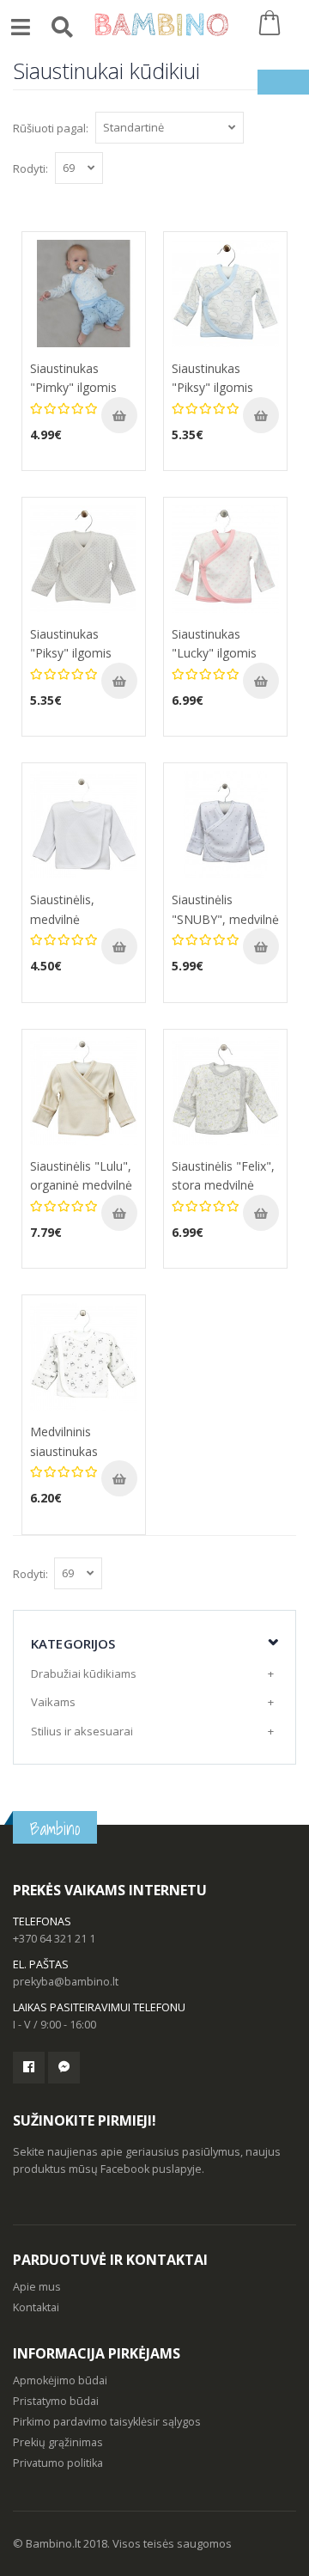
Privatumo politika (58, 2463)
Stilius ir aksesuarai (82, 1731)
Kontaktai (36, 2307)
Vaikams (53, 1702)
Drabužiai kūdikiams (84, 1673)
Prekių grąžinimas (58, 2442)
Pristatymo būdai (56, 2401)
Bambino (55, 1829)
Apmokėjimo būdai (60, 2380)
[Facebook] (29, 2068)
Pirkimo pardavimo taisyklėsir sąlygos (107, 2422)
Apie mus (37, 2287)
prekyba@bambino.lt (66, 1982)
